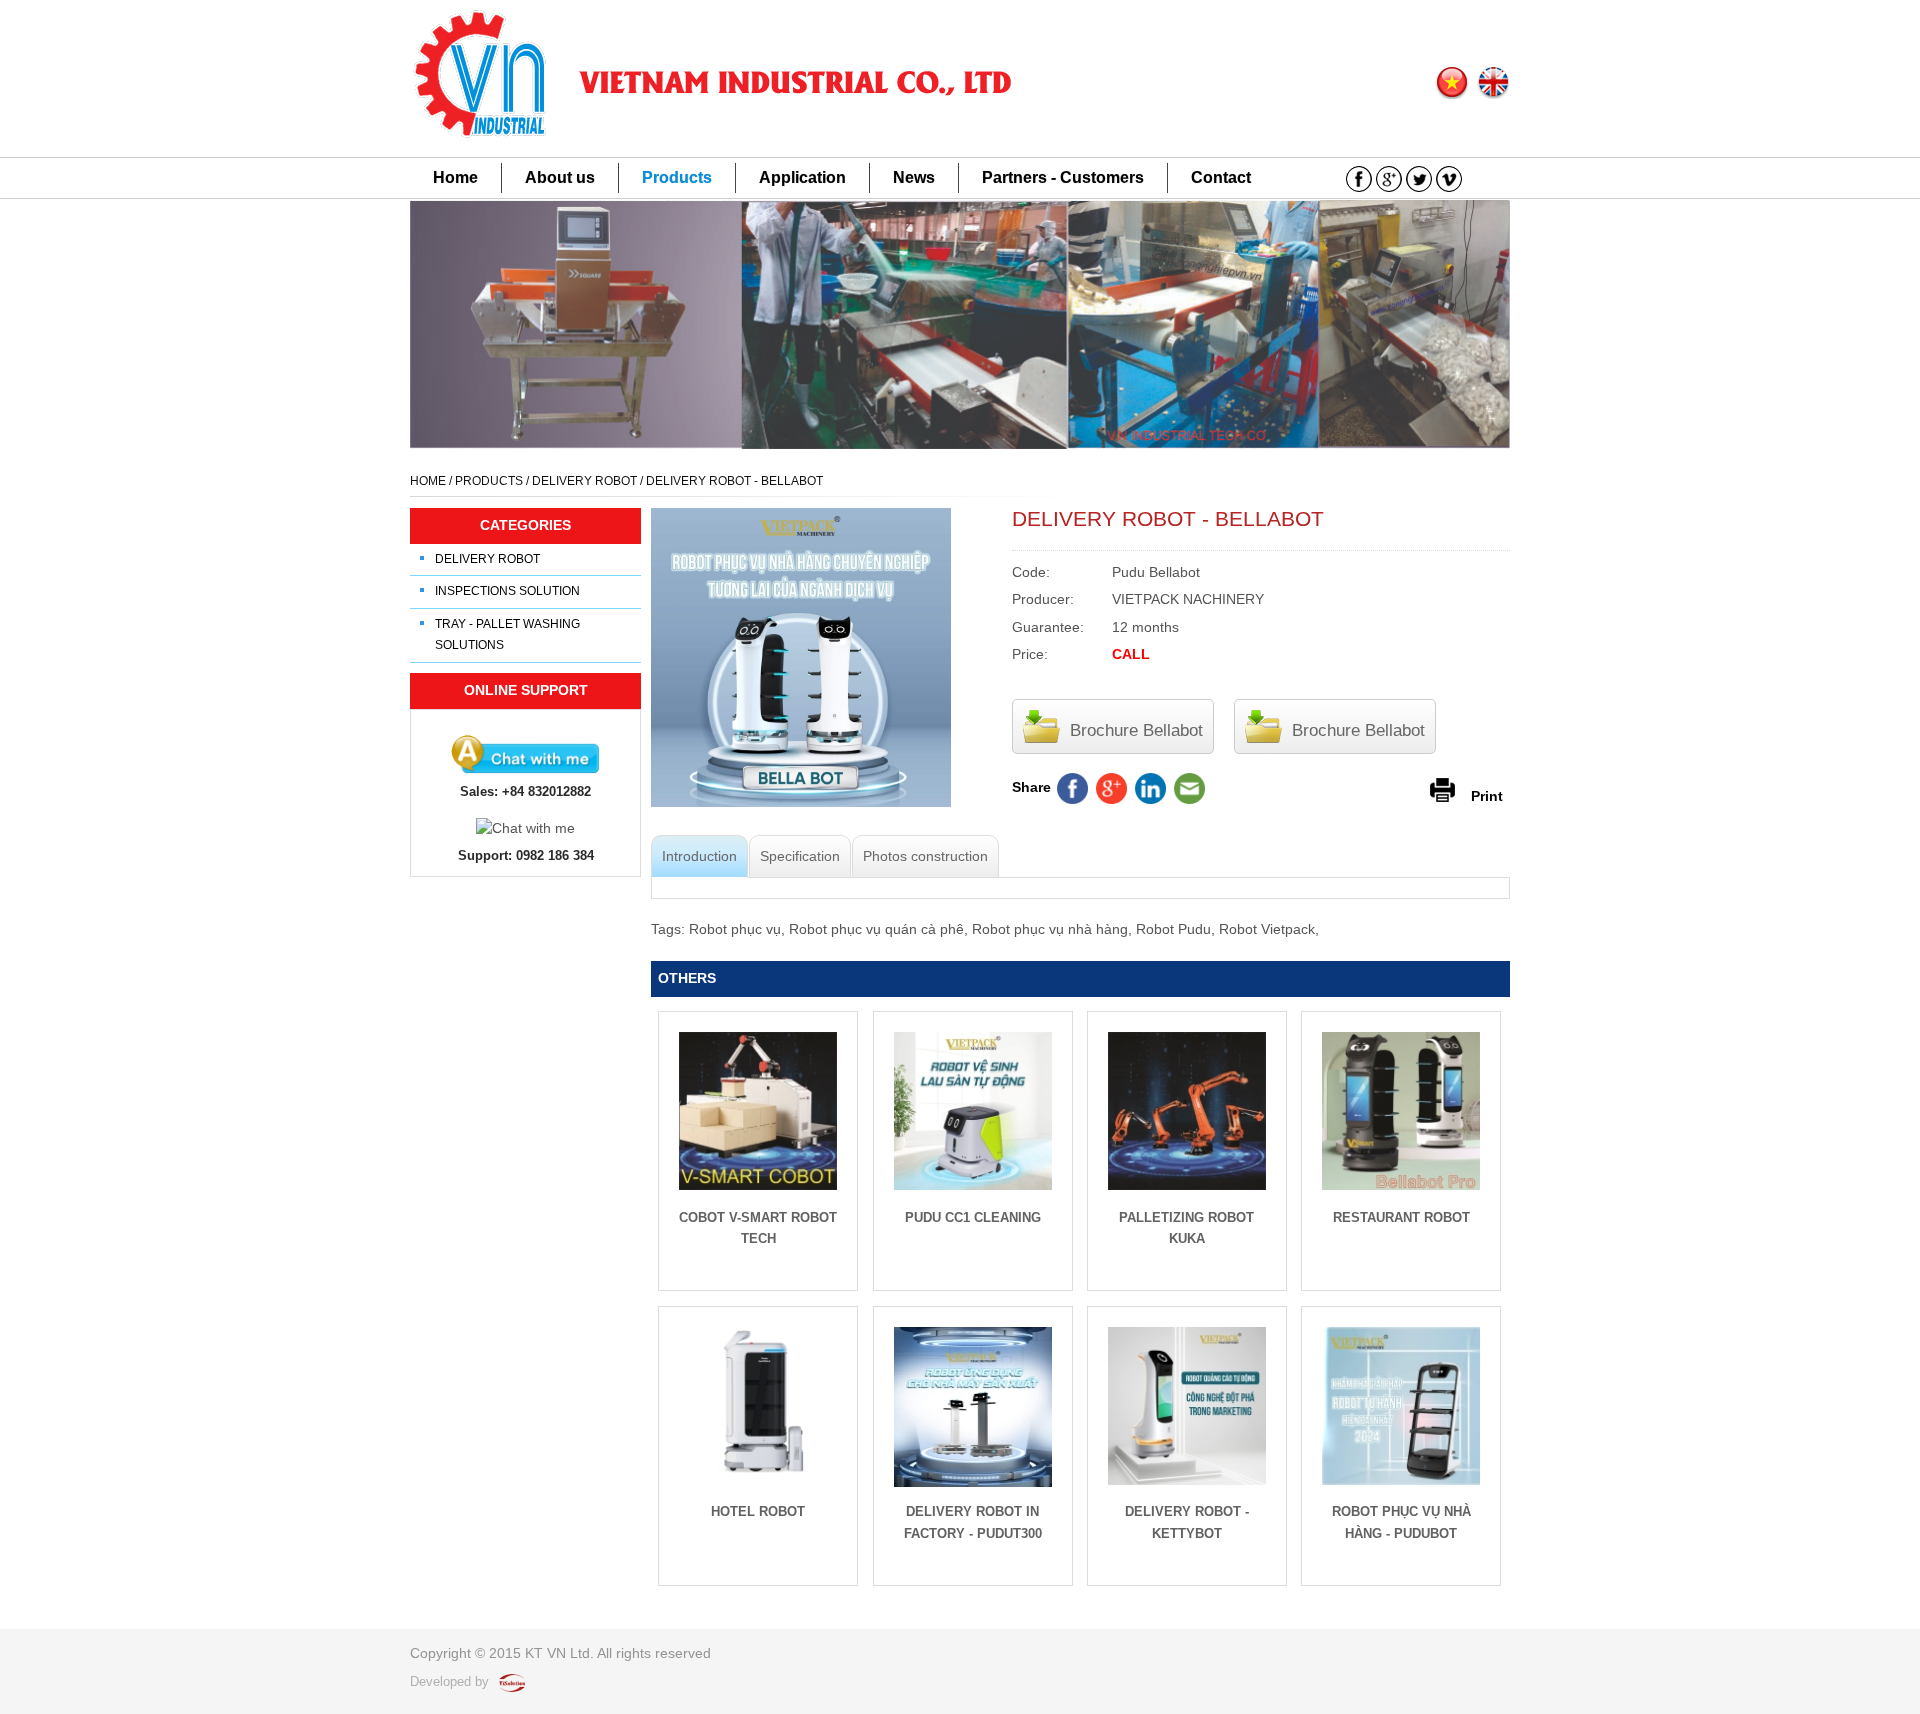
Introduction (699, 856)
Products (677, 177)
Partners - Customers (1063, 177)
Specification (800, 856)
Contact (1221, 177)
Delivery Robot (487, 559)
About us (560, 177)
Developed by (451, 1681)
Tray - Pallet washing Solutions (507, 635)
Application (802, 177)
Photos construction (925, 856)
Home (455, 177)
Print (1487, 795)
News (914, 177)
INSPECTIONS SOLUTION (507, 591)
